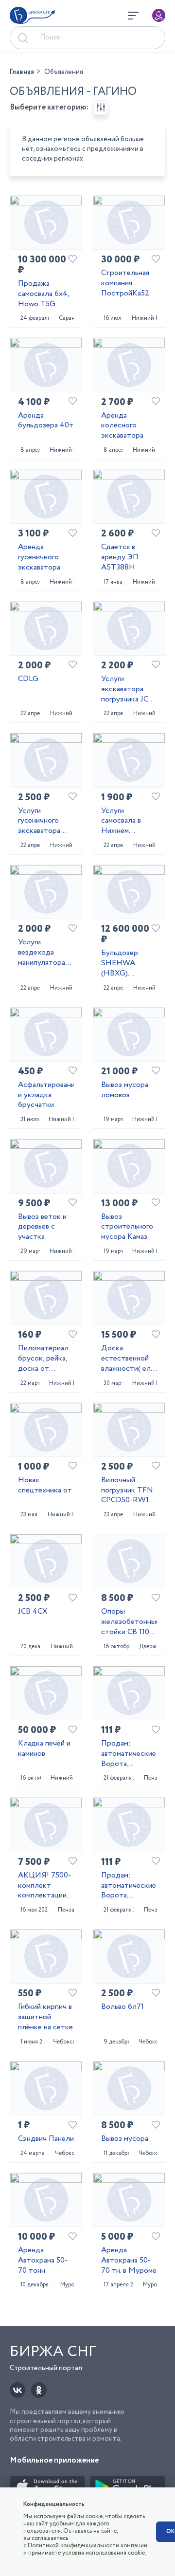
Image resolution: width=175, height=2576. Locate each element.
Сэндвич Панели (46, 2139)
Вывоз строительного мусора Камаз (127, 1227)
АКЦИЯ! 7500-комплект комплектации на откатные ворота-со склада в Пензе (44, 1886)
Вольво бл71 (122, 2007)
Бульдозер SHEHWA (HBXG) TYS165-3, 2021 (127, 963)
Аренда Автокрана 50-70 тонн (43, 2261)
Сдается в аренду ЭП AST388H (120, 557)
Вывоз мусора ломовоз (125, 1090)
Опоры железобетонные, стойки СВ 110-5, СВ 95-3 (129, 1622)
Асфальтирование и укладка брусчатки (46, 1095)
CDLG (28, 679)
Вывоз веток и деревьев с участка (42, 1227)
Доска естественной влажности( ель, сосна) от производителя (128, 1359)
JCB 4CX (33, 1612)
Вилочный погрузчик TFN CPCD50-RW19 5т (127, 1490)
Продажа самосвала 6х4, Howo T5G (44, 294)
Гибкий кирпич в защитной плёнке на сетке (45, 2017)
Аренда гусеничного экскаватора (39, 557)
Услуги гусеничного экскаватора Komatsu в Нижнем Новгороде (39, 821)
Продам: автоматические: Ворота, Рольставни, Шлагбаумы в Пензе (129, 1754)
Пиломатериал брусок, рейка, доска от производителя (44, 1359)
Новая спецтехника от (45, 1486)
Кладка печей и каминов (44, 1749)
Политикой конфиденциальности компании (87, 2546)
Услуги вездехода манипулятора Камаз (42, 953)
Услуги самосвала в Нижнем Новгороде (121, 821)
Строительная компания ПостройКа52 (125, 283)
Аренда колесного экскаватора (122, 426)
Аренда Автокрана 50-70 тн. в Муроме (129, 2261)
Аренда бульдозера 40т (46, 421)
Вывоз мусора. (125, 2139)
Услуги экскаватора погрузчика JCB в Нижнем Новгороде (127, 689)
